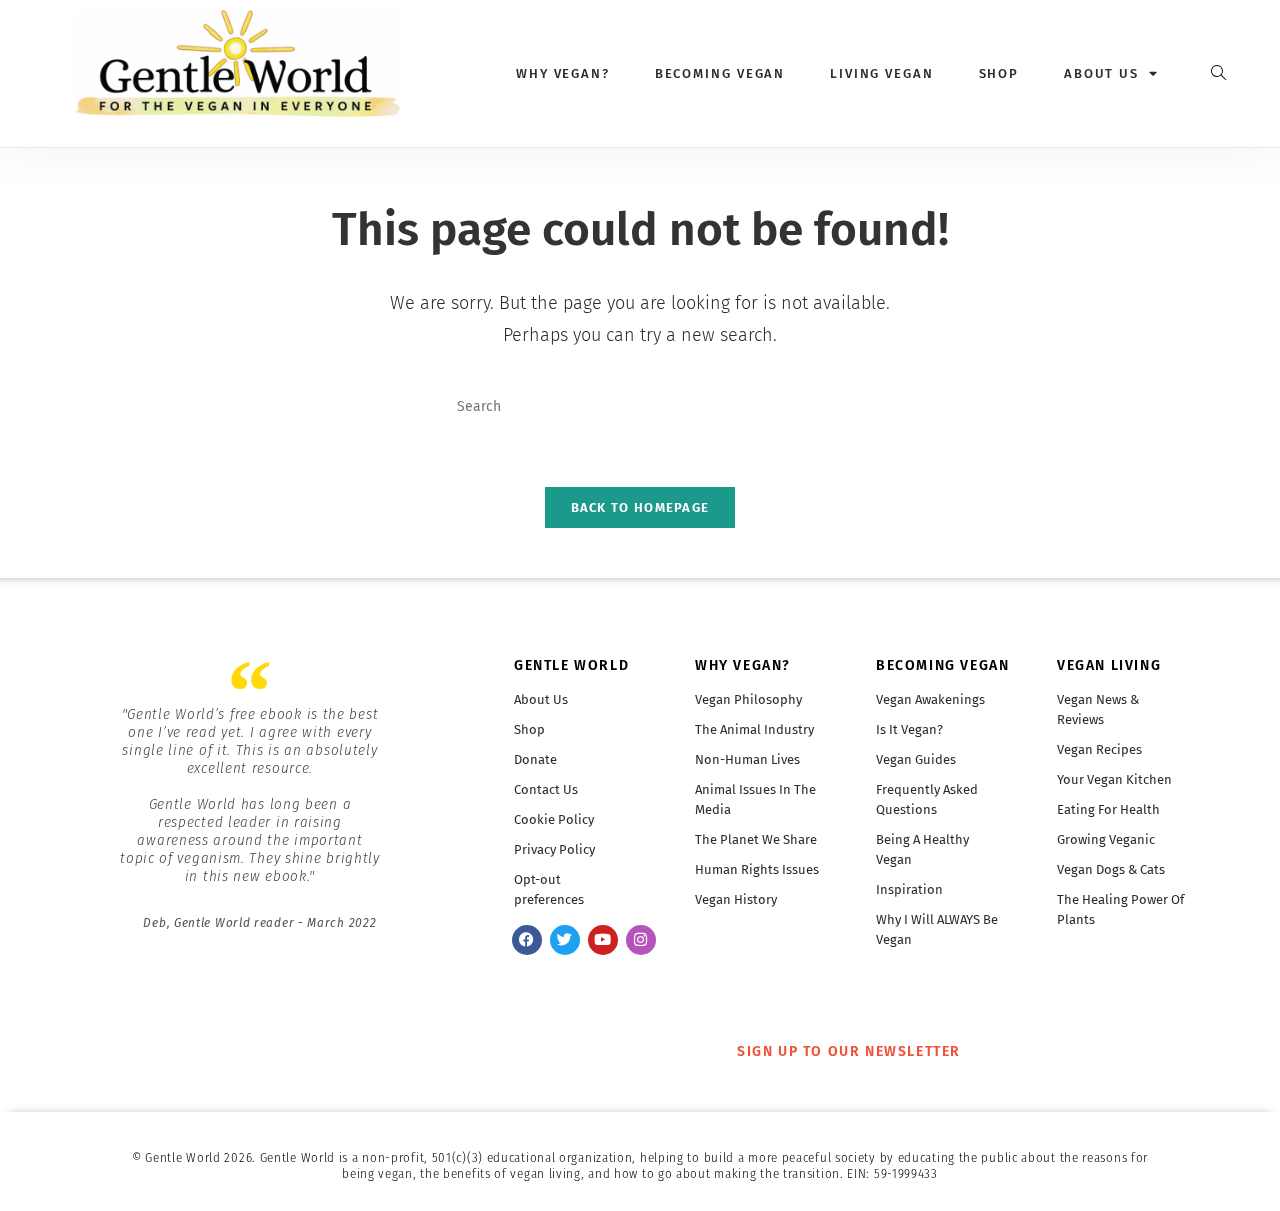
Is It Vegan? (909, 729)
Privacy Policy (554, 849)
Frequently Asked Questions (927, 799)
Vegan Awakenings (930, 699)
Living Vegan (882, 73)
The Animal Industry (754, 729)
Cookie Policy (554, 819)
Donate (535, 759)
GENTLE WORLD (571, 665)
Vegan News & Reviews (1098, 709)
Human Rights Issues (757, 869)
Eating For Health (1108, 809)
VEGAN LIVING (1109, 665)
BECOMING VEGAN (942, 665)
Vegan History (736, 899)
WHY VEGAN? (743, 665)
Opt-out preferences (549, 889)
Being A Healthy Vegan (922, 849)
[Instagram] (641, 940)
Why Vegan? (563, 73)
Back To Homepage (640, 507)
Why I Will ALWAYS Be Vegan (937, 929)
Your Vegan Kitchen (1114, 779)
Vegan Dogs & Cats (1111, 869)
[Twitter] (565, 940)
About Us (541, 699)
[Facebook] (527, 940)
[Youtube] (603, 940)
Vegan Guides (916, 759)
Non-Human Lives (747, 759)
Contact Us (546, 789)
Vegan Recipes (1099, 749)
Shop (999, 73)
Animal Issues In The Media (755, 799)
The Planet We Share (756, 839)
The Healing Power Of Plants (1120, 909)
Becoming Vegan (720, 73)
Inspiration (909, 889)
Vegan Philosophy (748, 699)
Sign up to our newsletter (849, 1051)
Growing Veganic (1106, 839)
